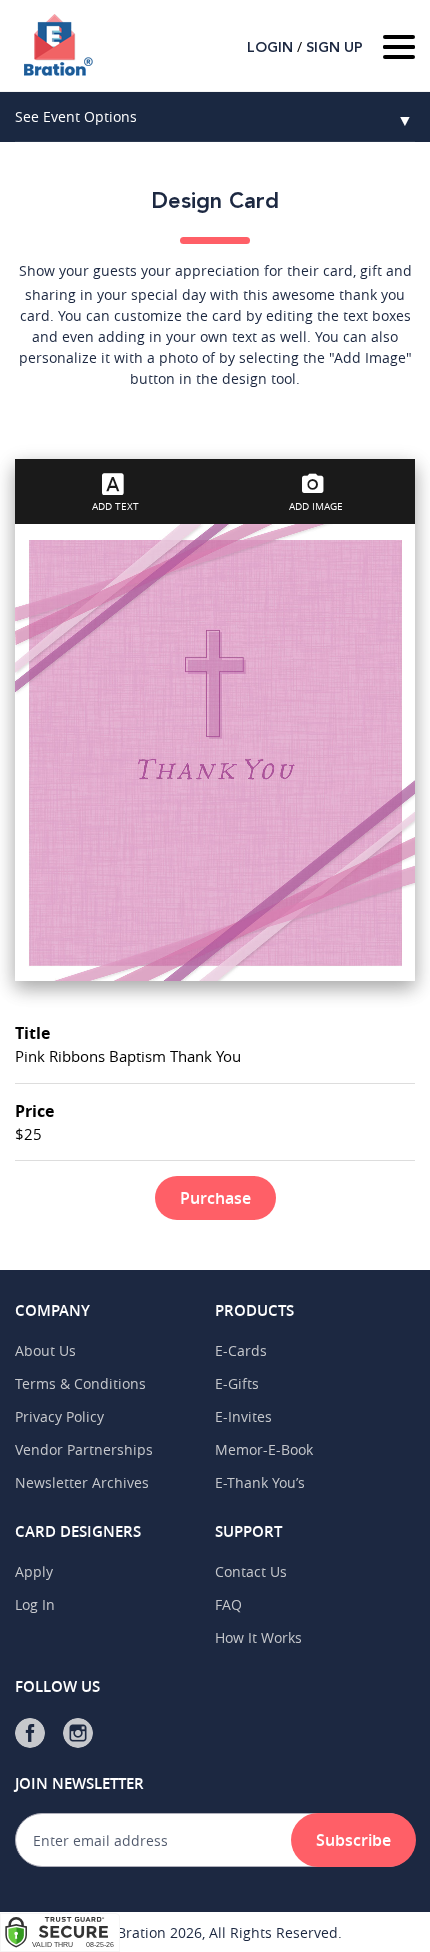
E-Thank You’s (260, 1482)
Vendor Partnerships (84, 1449)
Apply (34, 1571)
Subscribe (353, 1840)
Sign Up (334, 48)
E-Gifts (237, 1383)
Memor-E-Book (264, 1449)
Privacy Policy (59, 1416)
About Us (45, 1350)
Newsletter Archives (82, 1482)
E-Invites (243, 1416)
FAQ (228, 1604)
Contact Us (251, 1571)
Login (270, 48)
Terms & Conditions (80, 1383)
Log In (35, 1604)
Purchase (215, 1198)
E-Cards (241, 1350)
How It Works (258, 1637)
